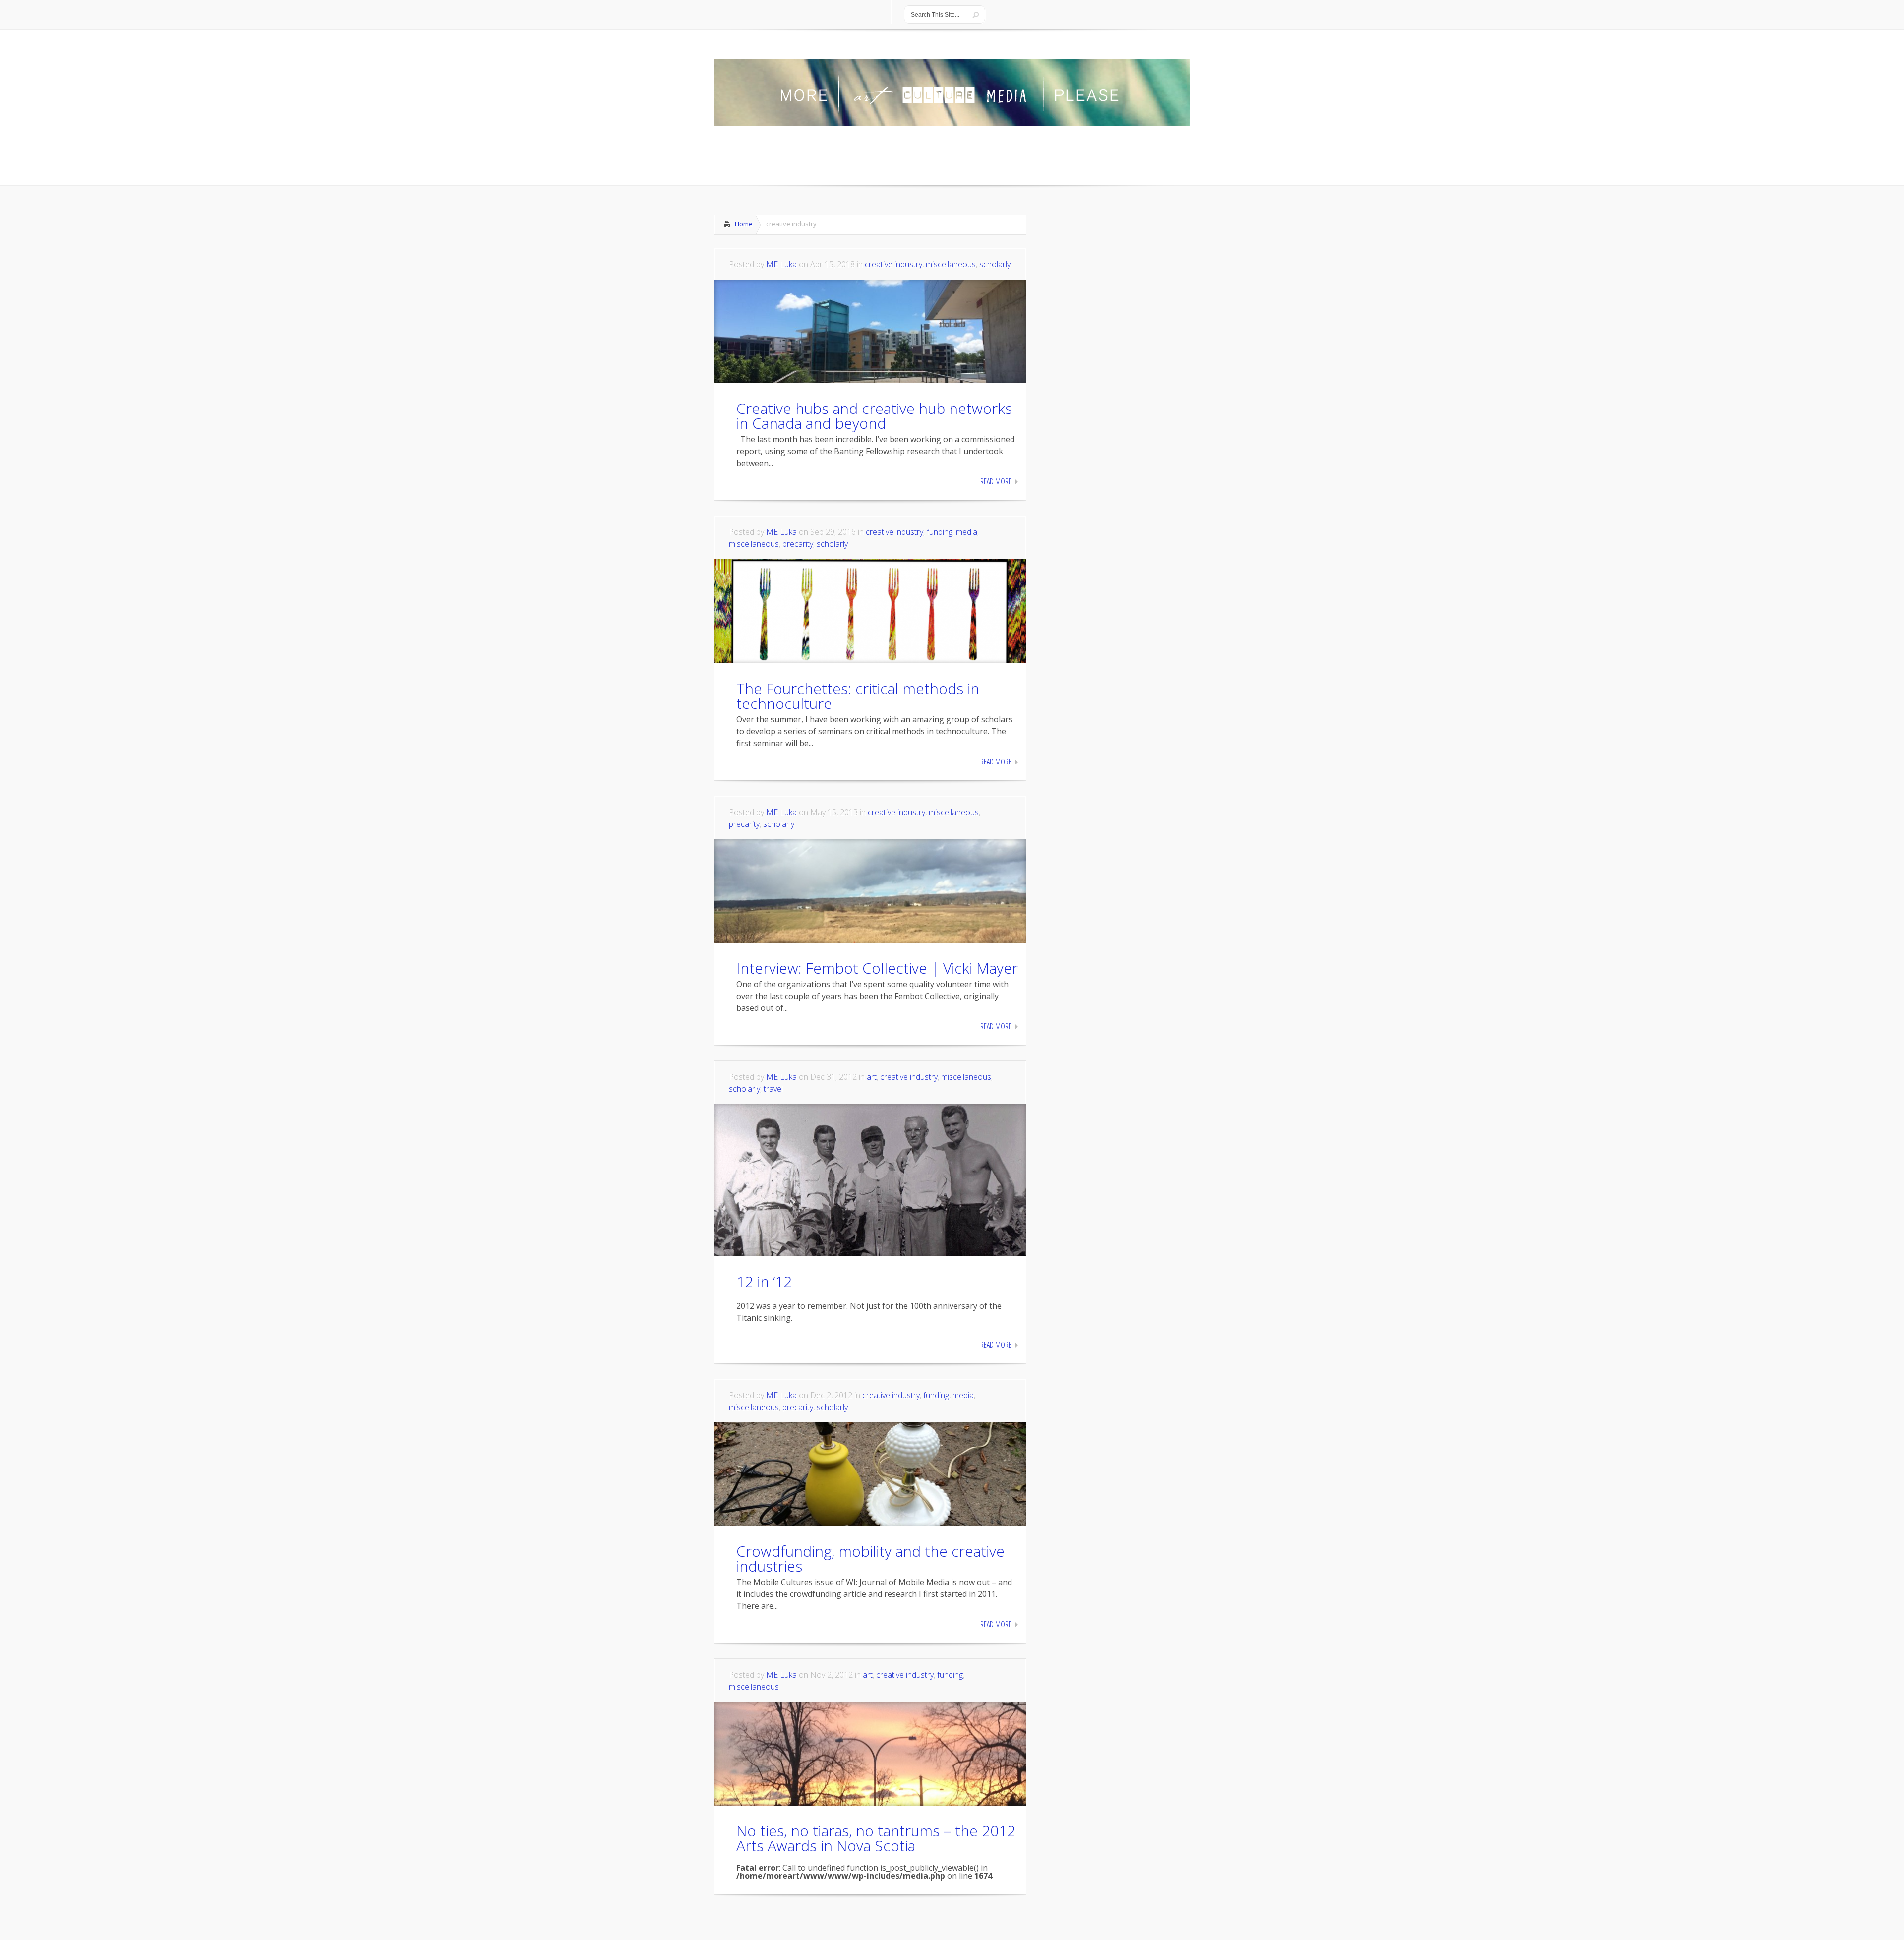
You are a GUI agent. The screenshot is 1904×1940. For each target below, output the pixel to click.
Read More (996, 481)
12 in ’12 (764, 1281)
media (967, 532)
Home (744, 224)
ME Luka (781, 264)
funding (940, 532)
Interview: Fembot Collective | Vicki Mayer (877, 968)
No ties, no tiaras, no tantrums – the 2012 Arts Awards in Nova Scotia (876, 1838)
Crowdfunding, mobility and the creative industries (870, 1558)
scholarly (995, 264)
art (872, 1077)
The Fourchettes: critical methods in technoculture (858, 696)
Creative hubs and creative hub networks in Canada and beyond (874, 416)
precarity (798, 544)
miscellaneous (951, 264)
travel (773, 1089)
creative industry (893, 264)
